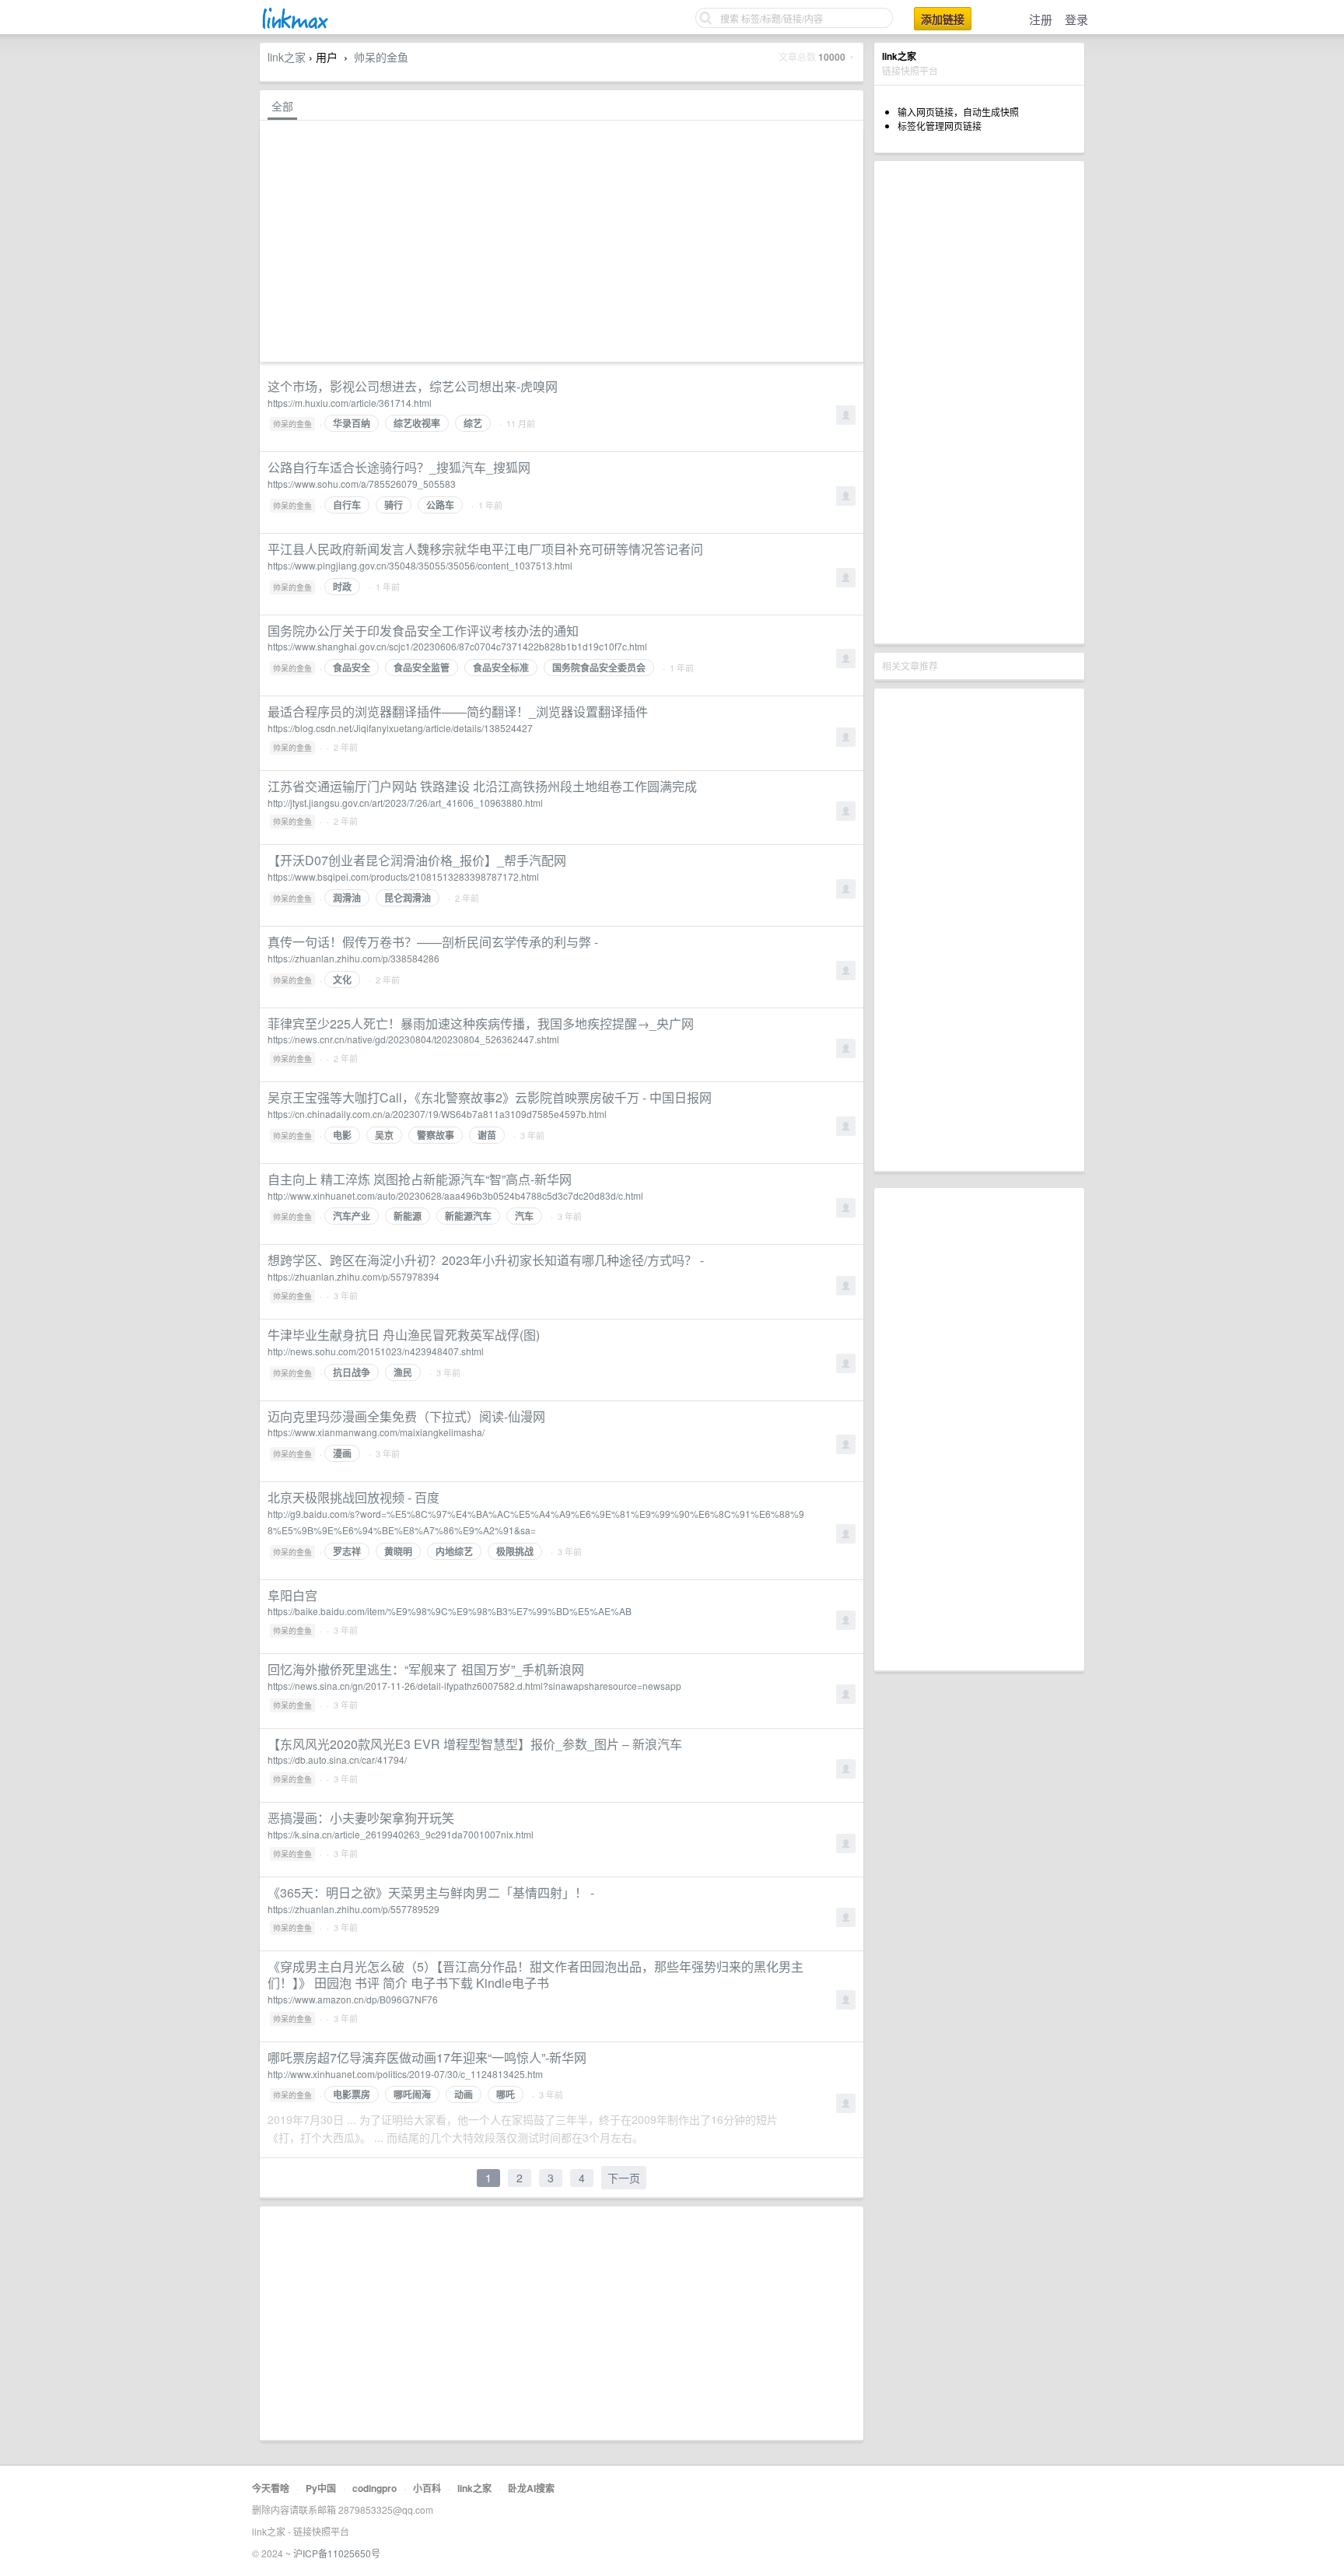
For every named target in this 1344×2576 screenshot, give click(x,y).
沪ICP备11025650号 (337, 2553)
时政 (342, 587)
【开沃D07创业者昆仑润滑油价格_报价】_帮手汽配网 (417, 860)
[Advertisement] (979, 402)
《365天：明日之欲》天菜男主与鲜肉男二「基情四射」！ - (431, 1893)
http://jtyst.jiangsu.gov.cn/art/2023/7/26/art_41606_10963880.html (405, 803)
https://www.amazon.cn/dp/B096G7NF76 (353, 1999)
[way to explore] (294, 27)
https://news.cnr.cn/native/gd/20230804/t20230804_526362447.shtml (413, 1039)
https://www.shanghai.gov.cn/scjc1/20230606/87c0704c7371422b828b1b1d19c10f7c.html (457, 646)
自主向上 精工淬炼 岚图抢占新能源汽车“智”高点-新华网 (420, 1179)
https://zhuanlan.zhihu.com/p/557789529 (353, 1909)
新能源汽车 (468, 1216)
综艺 (473, 423)
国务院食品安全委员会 (599, 668)
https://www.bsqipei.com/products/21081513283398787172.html (403, 876)
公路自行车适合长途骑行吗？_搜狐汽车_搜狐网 (399, 467)
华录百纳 (352, 423)
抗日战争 (352, 1372)
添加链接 (943, 19)
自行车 (347, 505)
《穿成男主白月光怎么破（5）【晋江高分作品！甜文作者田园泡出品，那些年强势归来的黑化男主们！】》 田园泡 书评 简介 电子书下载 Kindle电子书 (535, 1975)
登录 (1076, 19)
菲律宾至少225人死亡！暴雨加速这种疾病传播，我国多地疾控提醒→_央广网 (481, 1023)
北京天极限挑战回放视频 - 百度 (353, 1497)
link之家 (287, 57)
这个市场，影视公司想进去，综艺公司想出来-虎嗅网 (413, 386)
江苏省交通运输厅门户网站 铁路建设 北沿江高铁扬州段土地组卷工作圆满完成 (482, 786)
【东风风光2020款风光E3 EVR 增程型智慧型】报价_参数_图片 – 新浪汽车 (475, 1744)
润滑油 (347, 898)
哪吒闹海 (412, 2094)
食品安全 (352, 668)
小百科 (427, 2488)
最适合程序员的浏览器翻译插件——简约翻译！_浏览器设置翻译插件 (458, 711)
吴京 (384, 1135)
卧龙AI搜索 (531, 2488)
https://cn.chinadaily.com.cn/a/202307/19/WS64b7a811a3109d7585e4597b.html (437, 1114)
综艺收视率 (417, 423)
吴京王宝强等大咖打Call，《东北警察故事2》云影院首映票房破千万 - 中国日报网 (490, 1097)
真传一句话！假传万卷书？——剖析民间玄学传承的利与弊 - (433, 942)
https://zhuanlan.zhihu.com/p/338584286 (353, 958)
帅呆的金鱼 (381, 57)
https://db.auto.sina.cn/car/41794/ (337, 1759)
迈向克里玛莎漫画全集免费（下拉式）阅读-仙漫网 (406, 1416)
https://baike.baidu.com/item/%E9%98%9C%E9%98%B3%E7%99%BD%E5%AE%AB (450, 1611)
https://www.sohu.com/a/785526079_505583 (362, 484)
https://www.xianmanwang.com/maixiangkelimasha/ (376, 1432)
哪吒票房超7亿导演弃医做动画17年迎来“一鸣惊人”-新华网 (427, 2057)
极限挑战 (515, 1551)
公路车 (440, 505)
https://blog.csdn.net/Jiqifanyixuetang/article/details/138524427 (400, 728)
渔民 (403, 1372)
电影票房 (352, 2094)
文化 (342, 980)
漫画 (342, 1453)
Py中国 (321, 2488)
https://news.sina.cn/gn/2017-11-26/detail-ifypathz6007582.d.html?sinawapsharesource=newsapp (474, 1686)
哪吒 (506, 2094)
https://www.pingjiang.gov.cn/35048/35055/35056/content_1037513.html (420, 565)
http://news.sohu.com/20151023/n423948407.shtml (376, 1351)
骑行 (394, 505)
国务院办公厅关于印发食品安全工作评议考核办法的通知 (423, 631)
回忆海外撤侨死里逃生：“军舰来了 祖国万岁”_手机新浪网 (426, 1669)
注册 (1041, 19)
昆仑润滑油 (408, 898)
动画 (464, 2094)
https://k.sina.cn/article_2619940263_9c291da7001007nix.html (401, 1834)
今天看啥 (271, 2488)
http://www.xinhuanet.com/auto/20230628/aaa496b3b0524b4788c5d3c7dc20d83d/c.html (455, 1195)
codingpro (374, 2488)
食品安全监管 (422, 668)
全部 (282, 106)
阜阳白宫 (292, 1595)
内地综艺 (454, 1551)
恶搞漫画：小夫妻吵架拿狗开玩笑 (361, 1818)
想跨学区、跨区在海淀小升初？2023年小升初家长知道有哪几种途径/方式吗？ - (486, 1260)
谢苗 (487, 1135)
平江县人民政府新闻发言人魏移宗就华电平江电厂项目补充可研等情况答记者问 (485, 549)
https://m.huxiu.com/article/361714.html (350, 403)
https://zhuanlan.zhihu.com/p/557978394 (353, 1276)
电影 (342, 1135)
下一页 (624, 2178)
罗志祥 (347, 1551)
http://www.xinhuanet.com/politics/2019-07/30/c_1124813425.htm (405, 2074)
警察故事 (436, 1135)
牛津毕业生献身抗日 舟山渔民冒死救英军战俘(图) (404, 1335)
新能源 (408, 1216)
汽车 (524, 1216)
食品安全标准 (501, 668)
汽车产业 (352, 1216)
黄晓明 (398, 1551)
